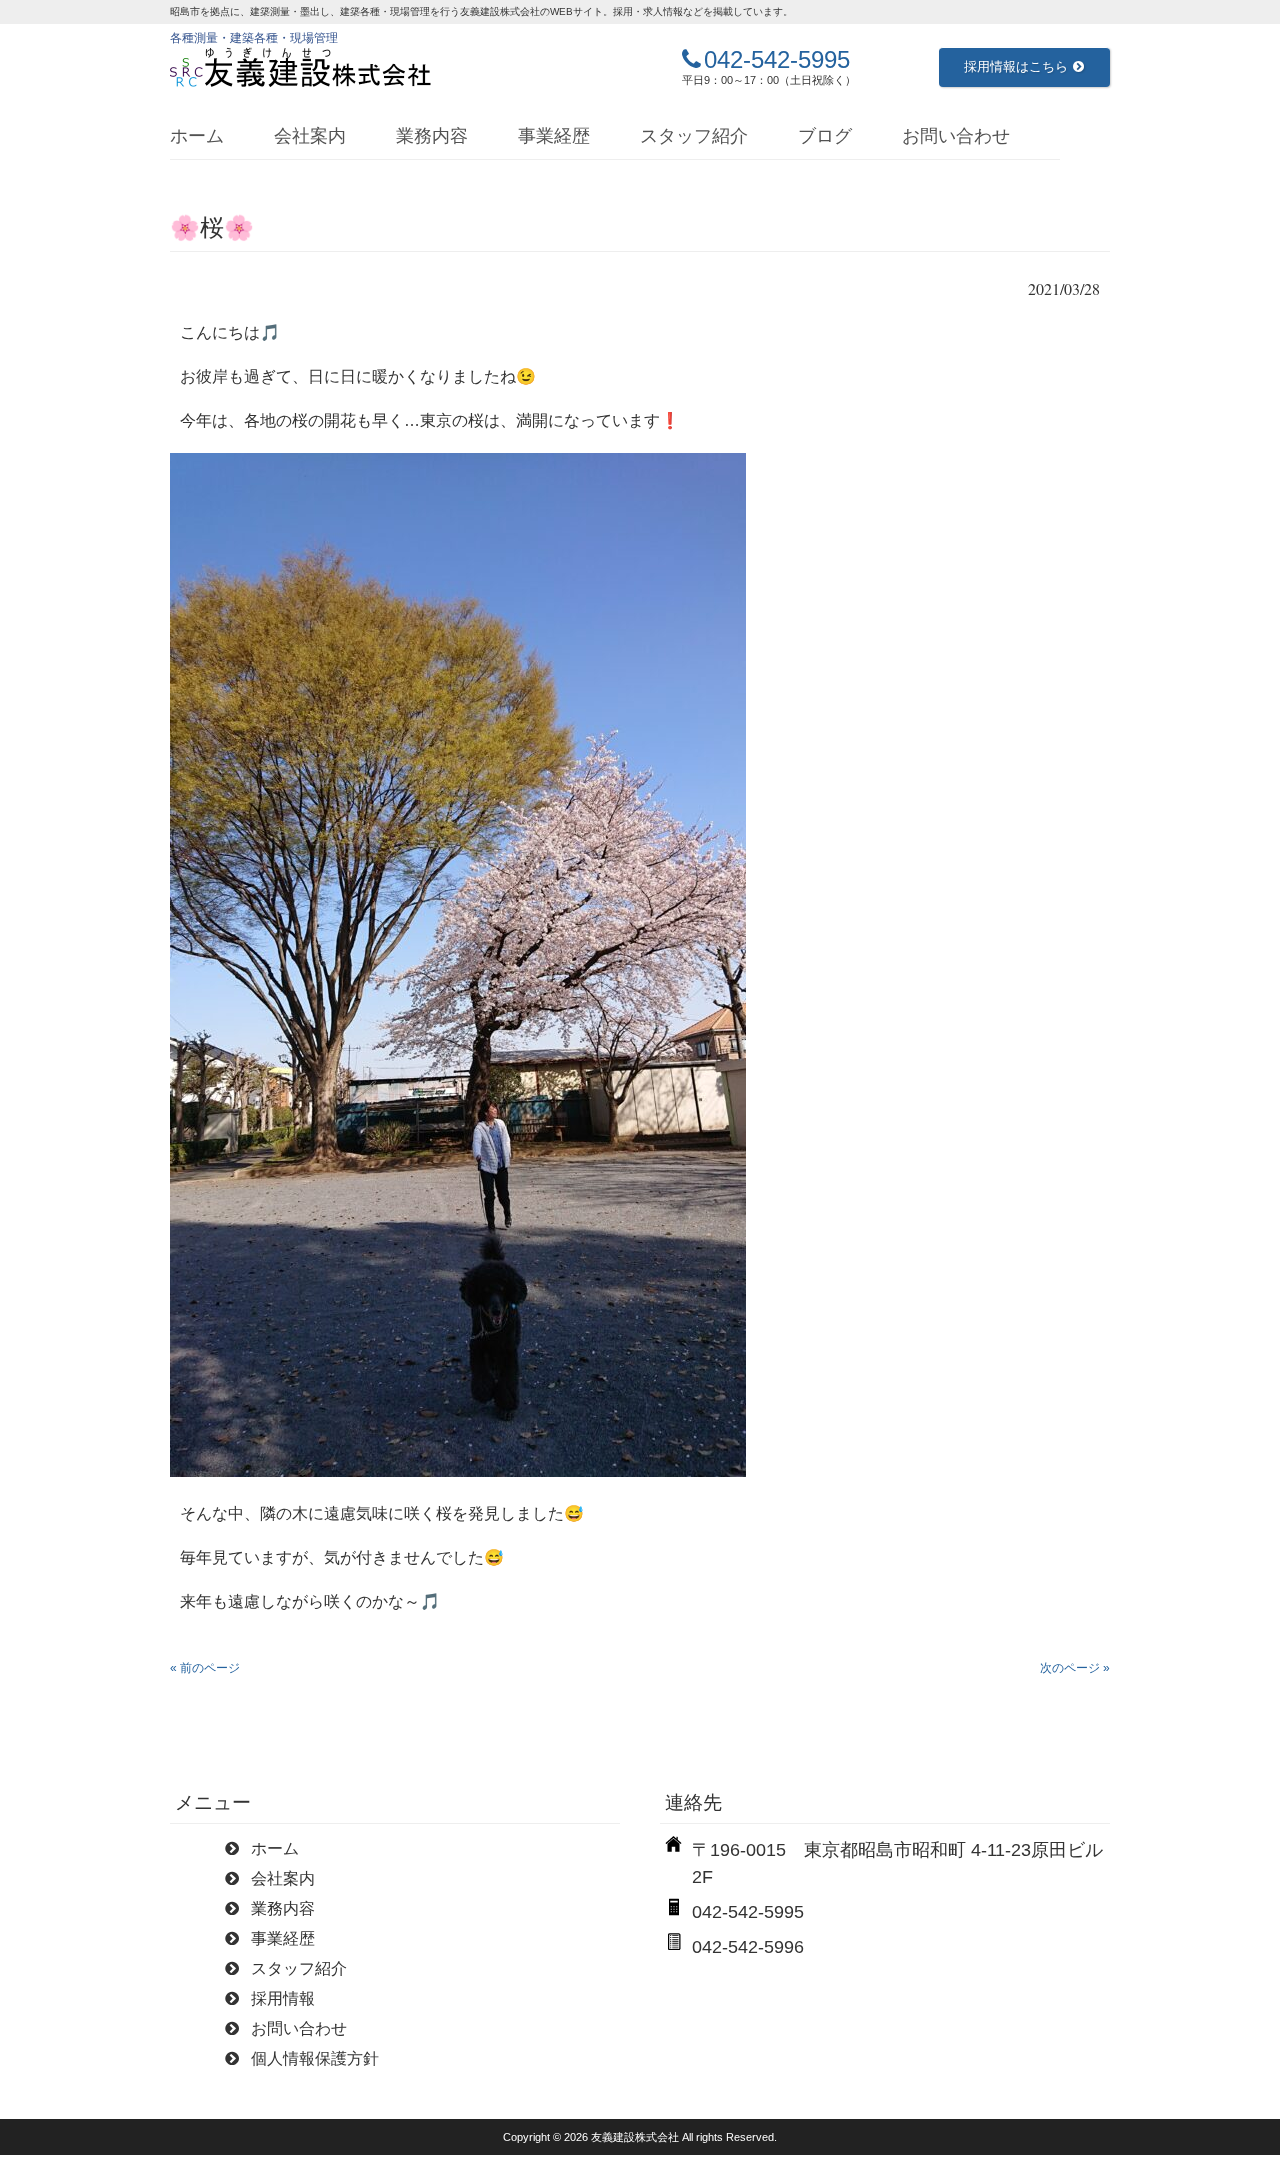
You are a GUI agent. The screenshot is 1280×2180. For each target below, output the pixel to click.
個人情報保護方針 (315, 2058)
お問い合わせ (956, 136)
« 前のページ (205, 1668)
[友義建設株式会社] (301, 68)
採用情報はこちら (1016, 66)
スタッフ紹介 (694, 136)
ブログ (825, 136)
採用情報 (283, 1998)
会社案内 (310, 136)
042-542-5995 (777, 59)
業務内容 (432, 136)
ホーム (197, 136)
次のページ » (1075, 1668)
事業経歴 (554, 136)
